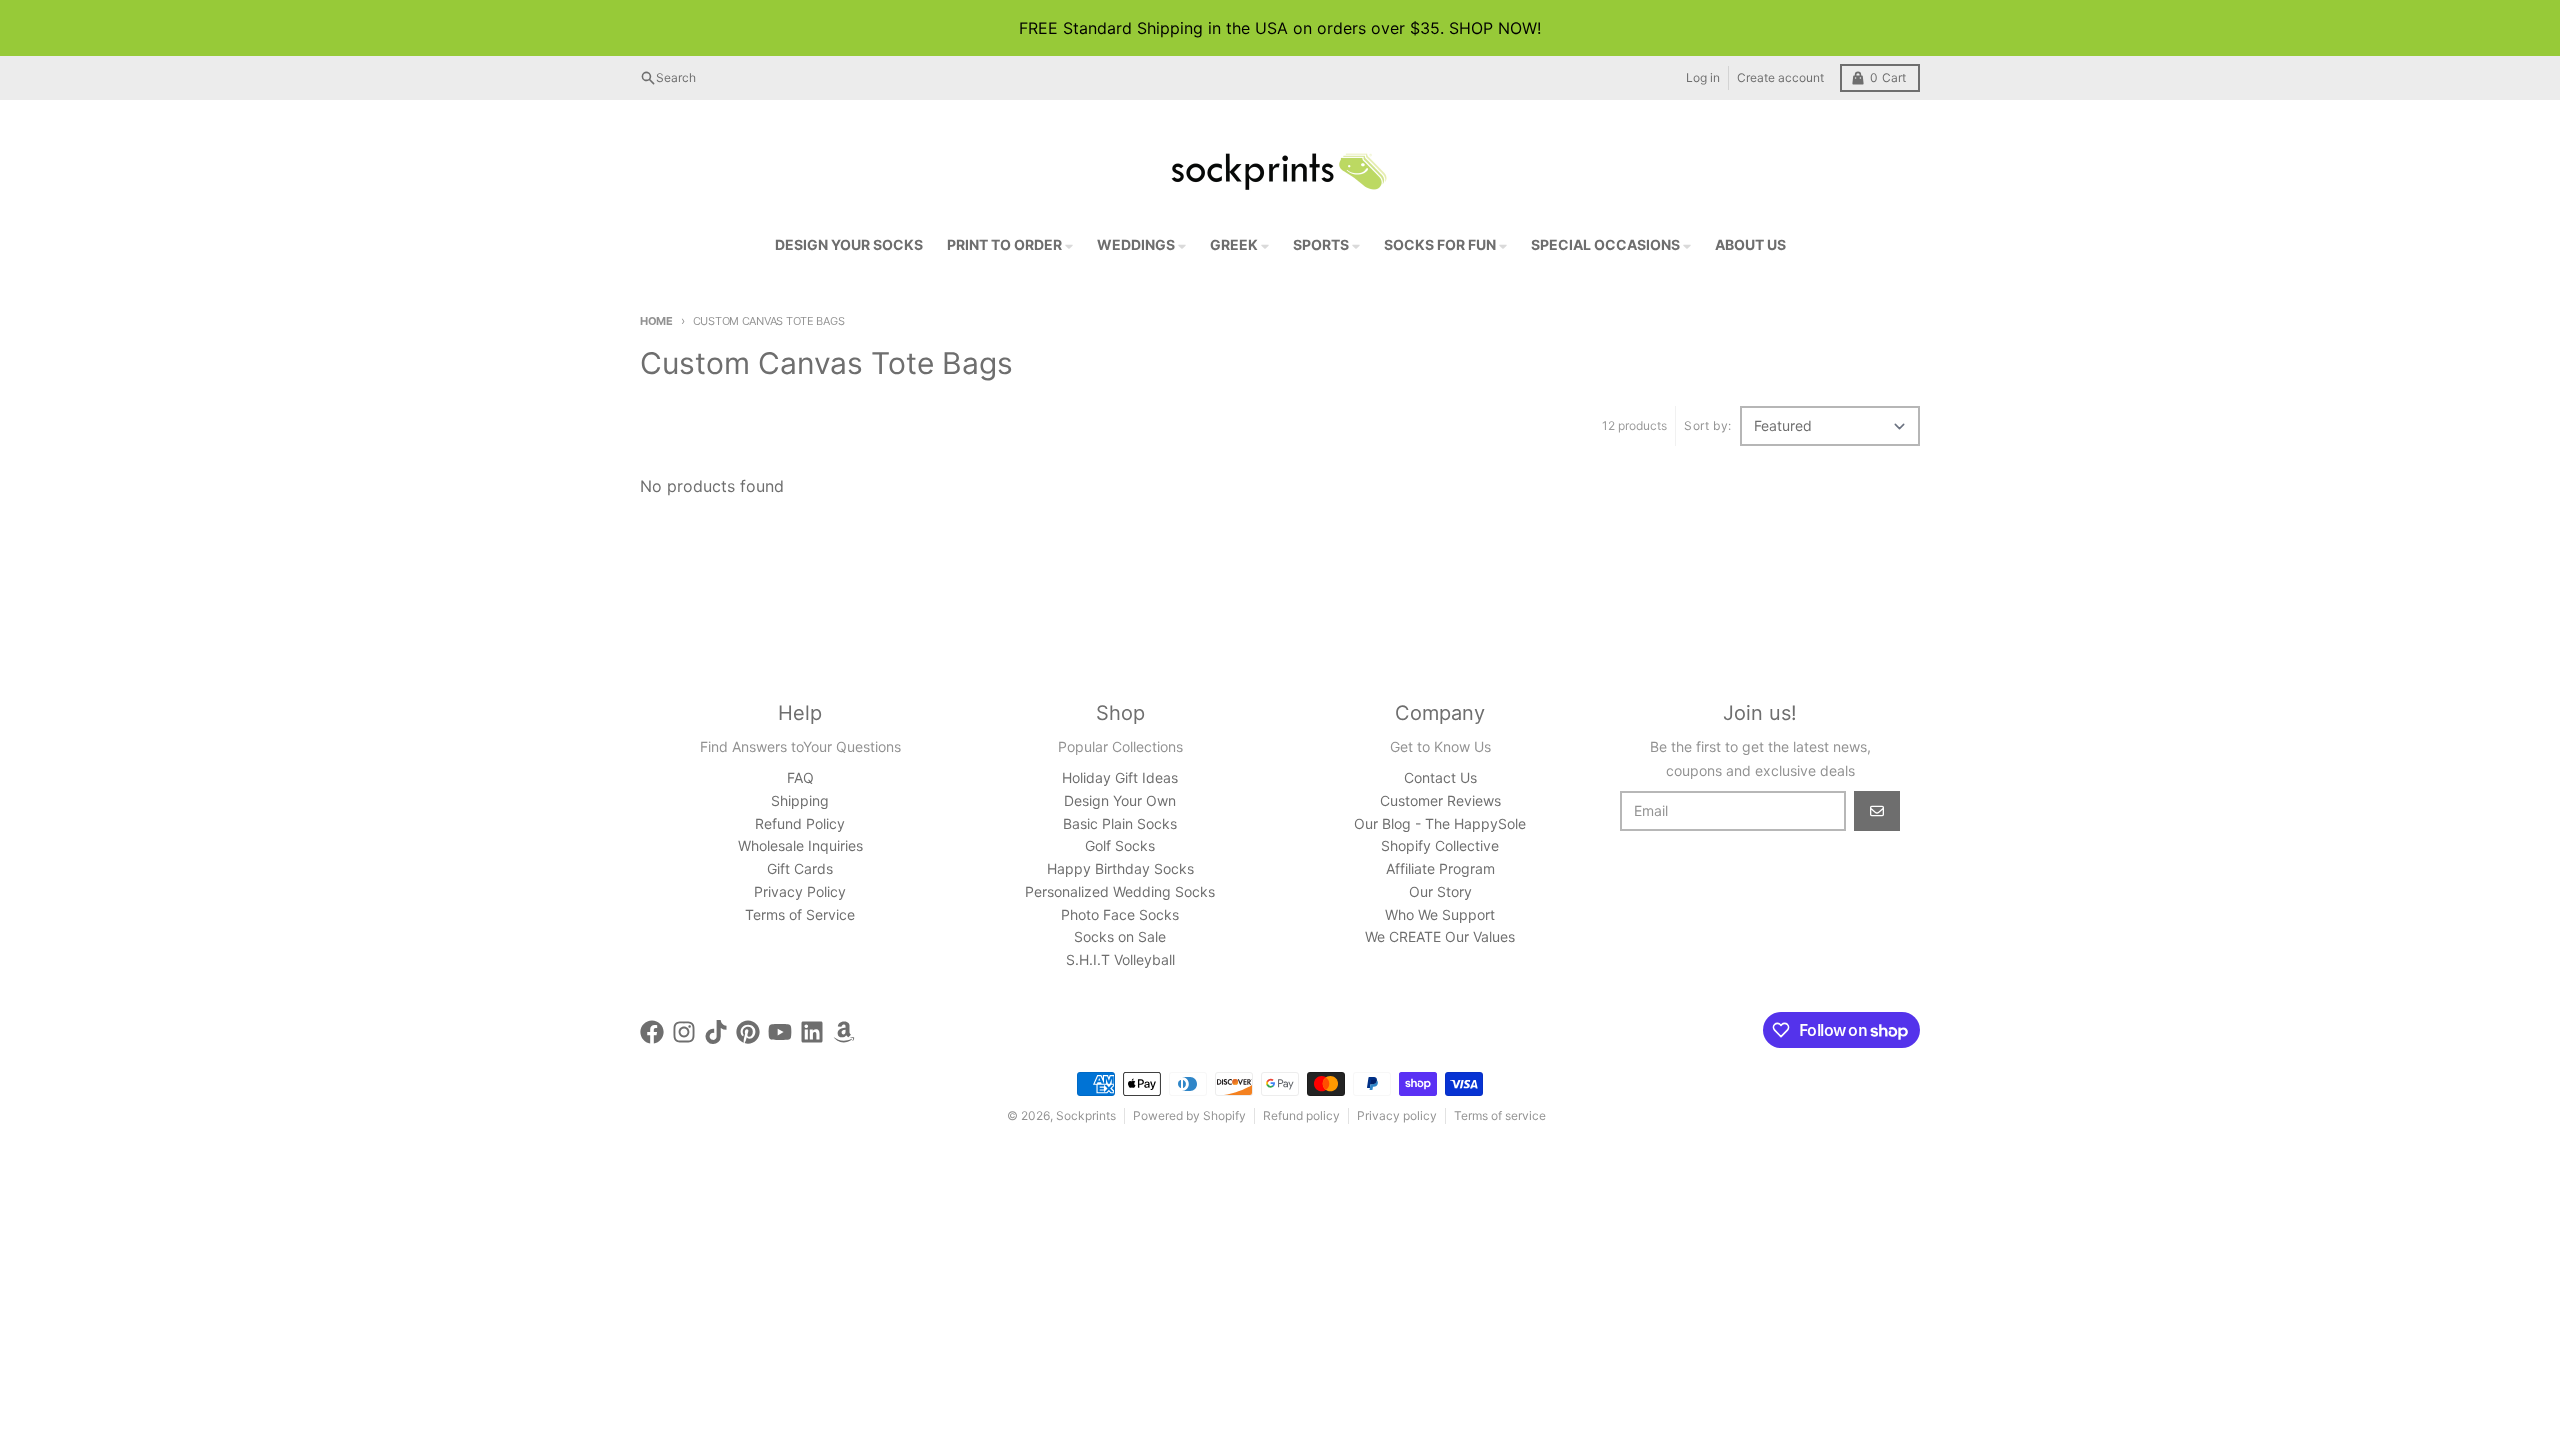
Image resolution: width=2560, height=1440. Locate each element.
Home (656, 321)
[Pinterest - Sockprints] (748, 1032)
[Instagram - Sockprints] (684, 1032)
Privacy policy (1397, 1115)
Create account (1780, 77)
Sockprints (1086, 1115)
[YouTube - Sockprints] (780, 1032)
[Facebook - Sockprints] (652, 1032)
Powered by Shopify (1189, 1115)
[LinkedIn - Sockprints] (812, 1032)
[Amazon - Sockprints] (844, 1032)
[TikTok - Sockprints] (716, 1032)
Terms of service (1500, 1115)
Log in (1703, 77)
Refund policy (1301, 1115)
